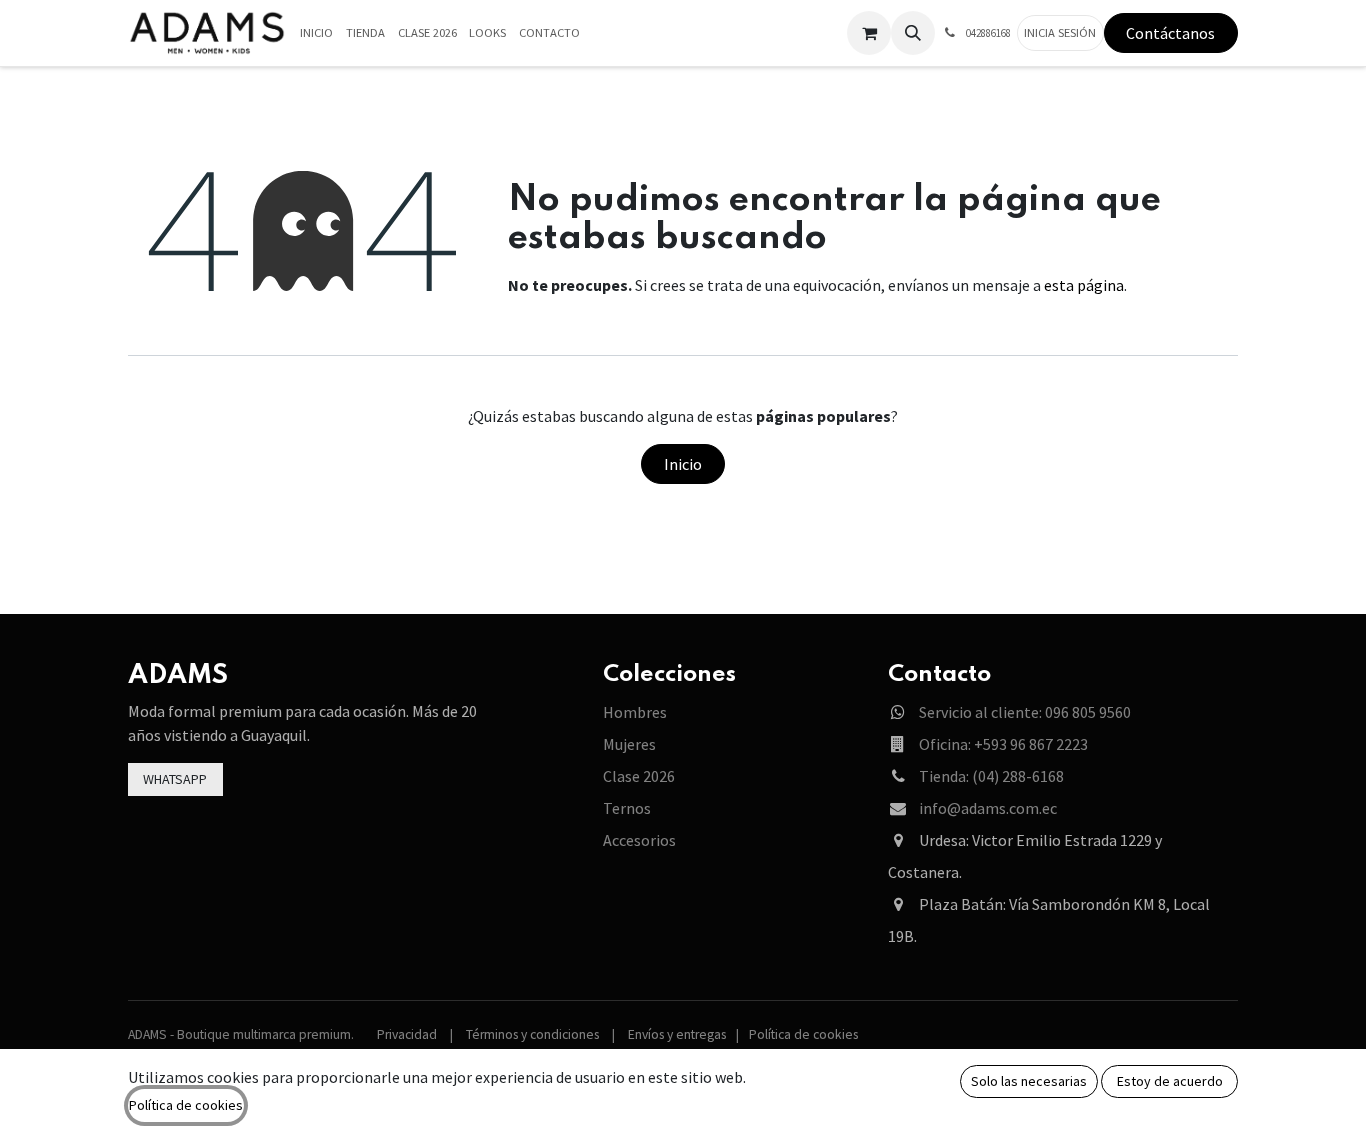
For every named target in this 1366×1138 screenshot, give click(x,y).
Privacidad (407, 1034)
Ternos (627, 808)
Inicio (683, 464)
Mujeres (629, 744)
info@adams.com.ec (988, 808)
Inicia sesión (1060, 32)
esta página (1084, 285)
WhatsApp (175, 779)
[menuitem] (317, 33)
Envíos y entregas (677, 1034)
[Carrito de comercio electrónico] (869, 33)
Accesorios (639, 840)
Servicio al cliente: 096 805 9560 (1025, 712)
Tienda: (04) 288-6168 (991, 776)
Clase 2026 (639, 776)
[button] (913, 33)
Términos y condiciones (532, 1034)
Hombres (635, 712)
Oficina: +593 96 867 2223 (1003, 744)
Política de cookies (803, 1034)
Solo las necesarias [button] (1029, 1081)
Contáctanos (1170, 33)
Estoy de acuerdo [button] (1170, 1081)
